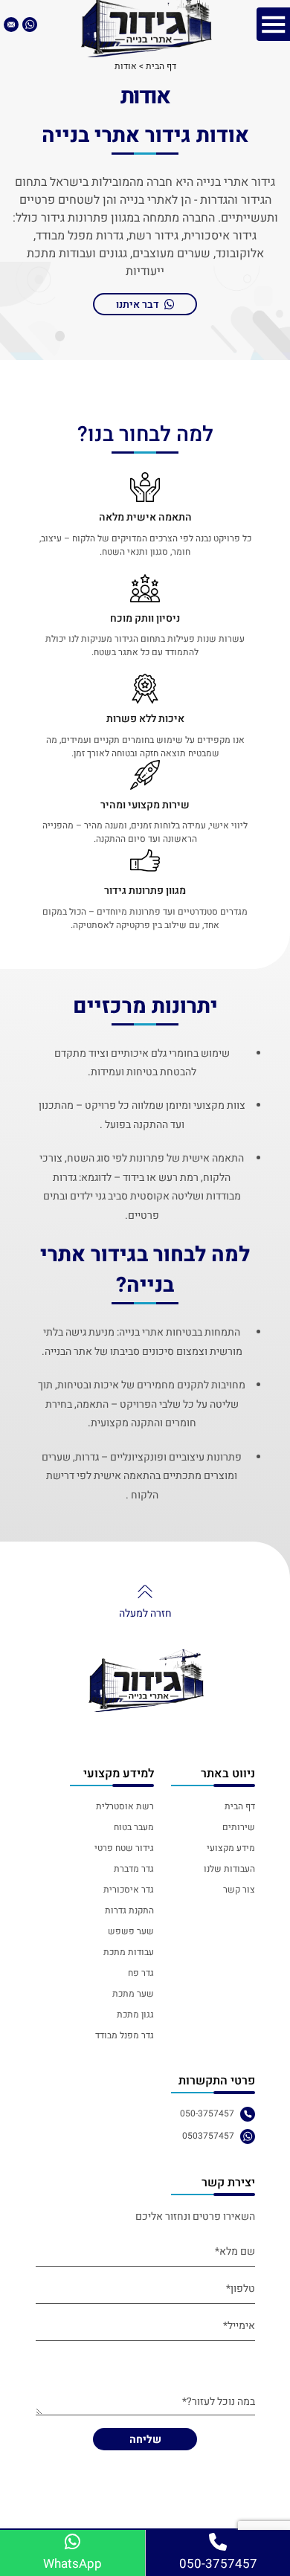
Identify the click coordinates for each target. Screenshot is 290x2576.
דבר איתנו (138, 305)
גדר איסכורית (129, 1890)
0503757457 (208, 2136)
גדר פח (141, 1973)
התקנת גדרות (129, 1910)
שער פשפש (131, 1931)
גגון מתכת (135, 2015)
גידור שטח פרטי (124, 1848)
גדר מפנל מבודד (125, 2035)
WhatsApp (72, 2564)
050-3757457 (207, 2113)
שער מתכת (133, 1994)
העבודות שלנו (229, 1869)
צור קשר (239, 1890)
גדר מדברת (134, 1869)
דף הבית (239, 1806)
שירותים (238, 1827)
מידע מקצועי (231, 1848)
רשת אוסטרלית (125, 1806)
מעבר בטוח (134, 1827)
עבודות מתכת (129, 1952)
